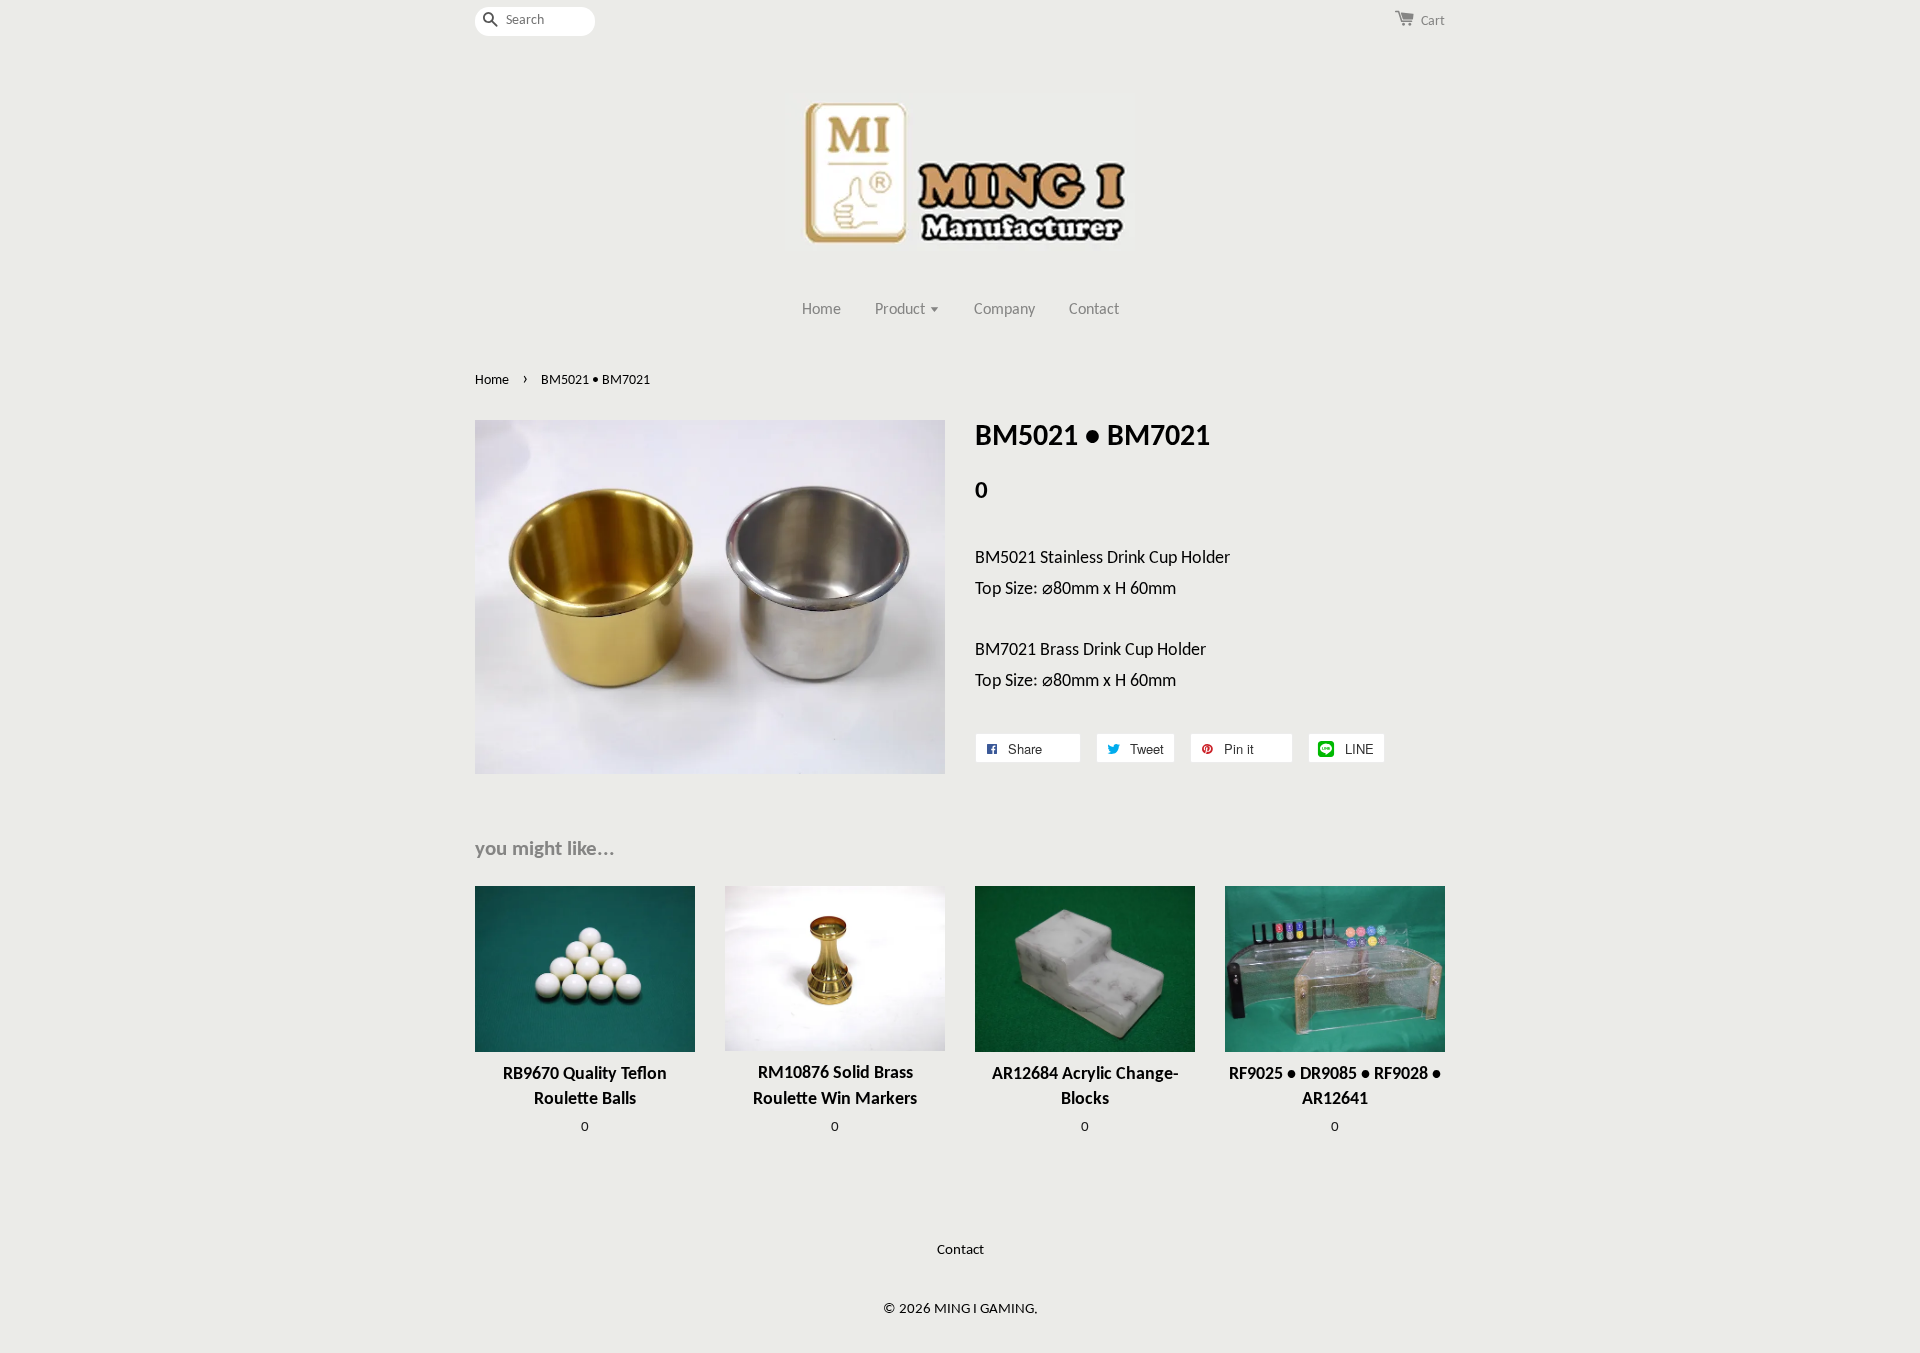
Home (821, 310)
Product (902, 310)
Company (1004, 310)
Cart (1433, 21)
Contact (1094, 310)
